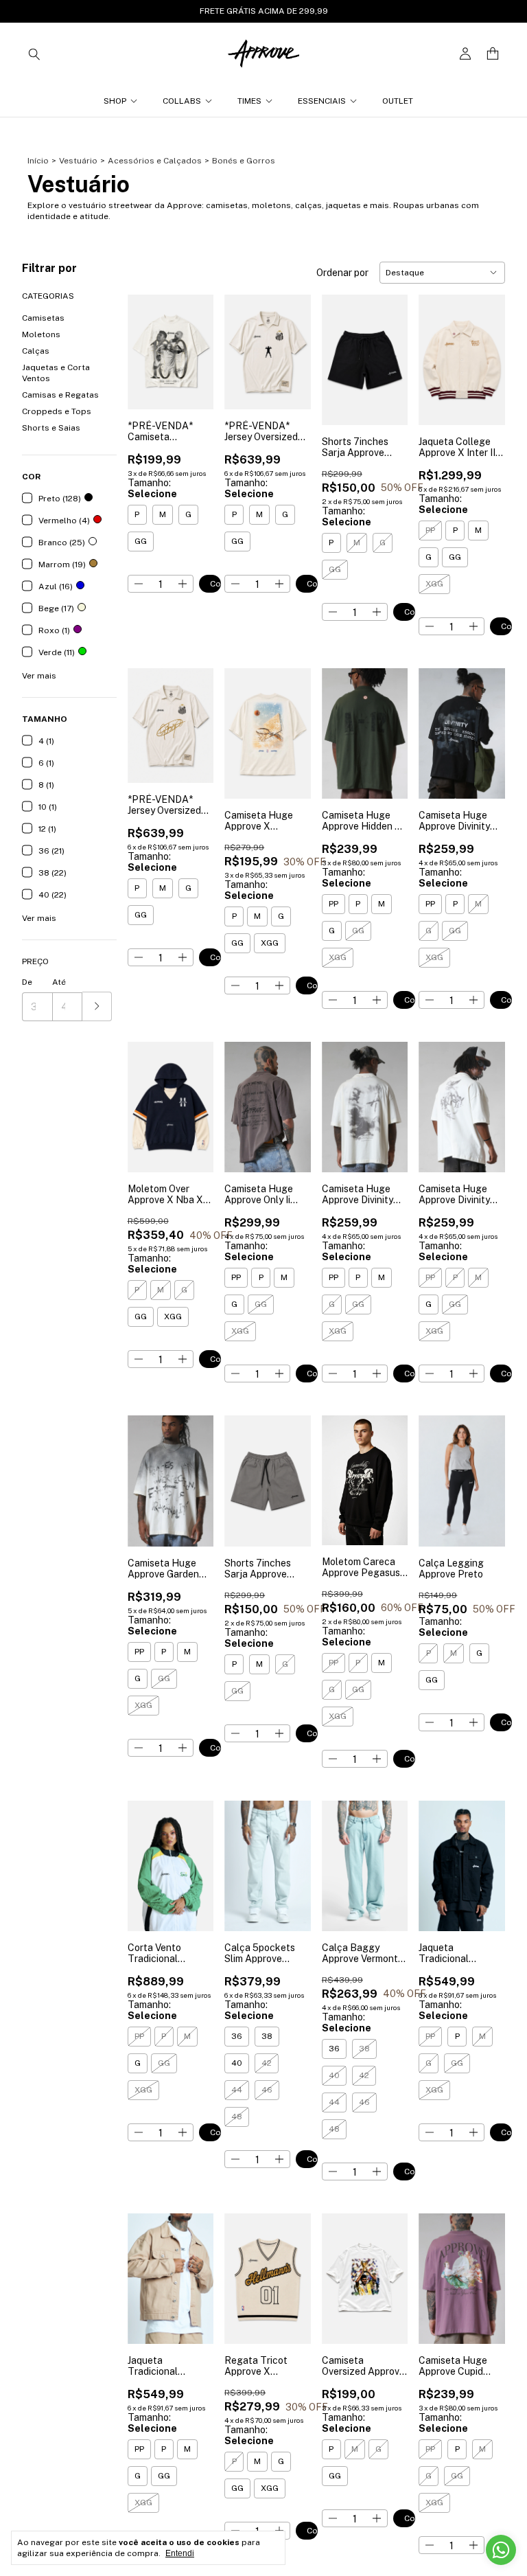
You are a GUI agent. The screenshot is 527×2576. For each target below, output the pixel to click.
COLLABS (182, 101)
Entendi (180, 2553)
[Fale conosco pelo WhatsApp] (501, 2550)
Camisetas (43, 318)
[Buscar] (34, 54)
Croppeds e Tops (57, 411)
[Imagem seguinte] (193, 344)
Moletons (41, 334)
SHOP (115, 101)
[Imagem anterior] (148, 344)
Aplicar (97, 1006)
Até (59, 982)
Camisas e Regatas (60, 395)
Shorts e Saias (51, 428)
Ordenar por (342, 273)
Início (38, 161)
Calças (36, 351)
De (27, 982)
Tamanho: (152, 488)
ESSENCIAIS (322, 101)
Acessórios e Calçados (155, 161)
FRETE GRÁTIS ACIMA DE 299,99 (264, 11)
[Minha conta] (465, 54)
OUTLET (398, 101)
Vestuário (78, 161)
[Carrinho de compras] (493, 54)
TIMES (249, 101)
